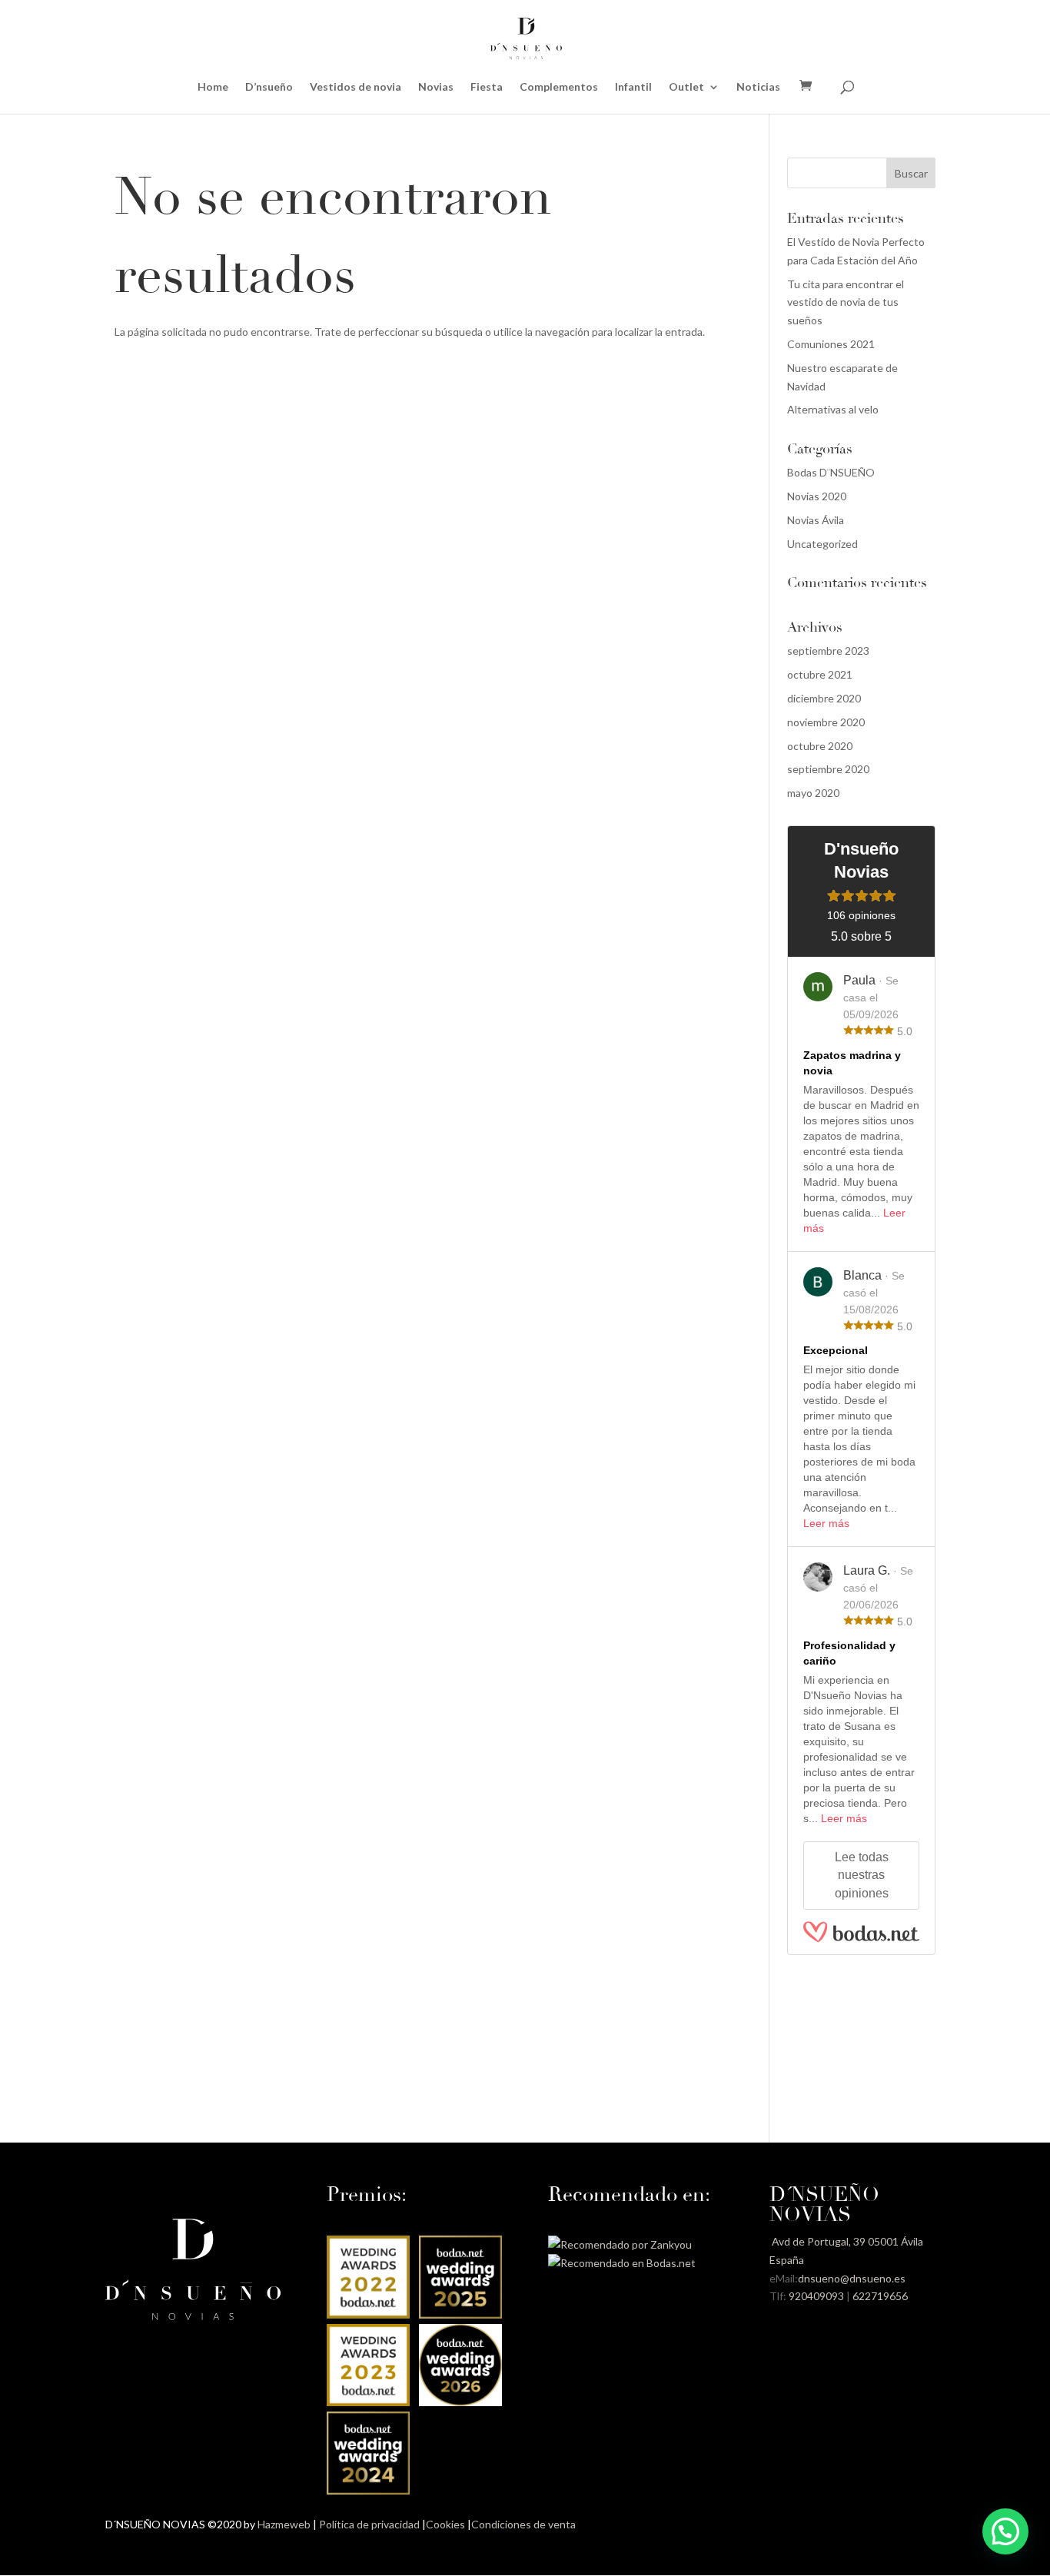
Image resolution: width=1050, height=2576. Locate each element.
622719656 (880, 2296)
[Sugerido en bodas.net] (622, 2263)
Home (213, 87)
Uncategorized (822, 544)
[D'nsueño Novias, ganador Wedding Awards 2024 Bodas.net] (368, 2490)
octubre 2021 (820, 674)
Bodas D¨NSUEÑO (831, 472)
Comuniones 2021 (831, 344)
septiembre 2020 (828, 769)
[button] (1005, 2531)
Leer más (826, 1523)
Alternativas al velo (833, 409)
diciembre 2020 (824, 698)
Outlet (686, 87)
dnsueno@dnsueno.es (852, 2278)
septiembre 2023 (828, 651)
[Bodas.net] (861, 1932)
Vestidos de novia (356, 87)
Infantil (633, 87)
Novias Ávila (816, 520)
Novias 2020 (817, 496)
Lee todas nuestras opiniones (862, 1876)
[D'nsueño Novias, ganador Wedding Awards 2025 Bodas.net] (460, 2314)
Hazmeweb (284, 2524)
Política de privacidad (369, 2524)
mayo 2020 (813, 793)
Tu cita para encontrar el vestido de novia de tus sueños (846, 302)
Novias (436, 87)
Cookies (445, 2524)
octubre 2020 (820, 746)
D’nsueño (269, 87)
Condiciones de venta (523, 2524)
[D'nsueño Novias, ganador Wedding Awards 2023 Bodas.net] (368, 2402)
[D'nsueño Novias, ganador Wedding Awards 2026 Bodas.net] (460, 2402)
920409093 (816, 2296)
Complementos (559, 87)
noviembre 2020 (826, 722)
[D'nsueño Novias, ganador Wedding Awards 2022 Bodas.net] (368, 2314)
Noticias (758, 87)
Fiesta (487, 87)
